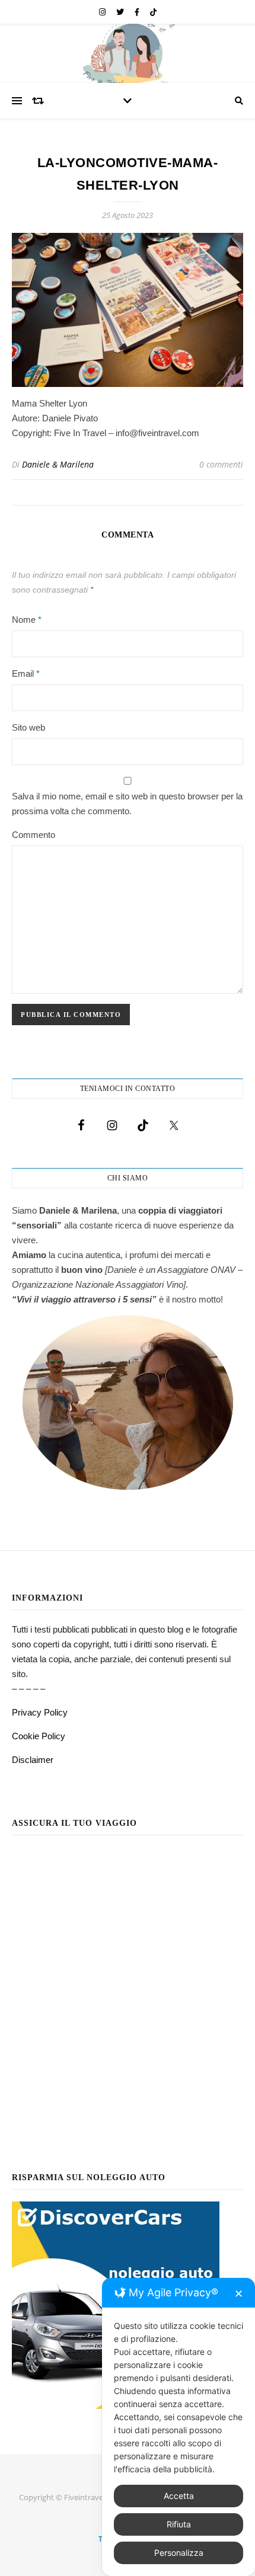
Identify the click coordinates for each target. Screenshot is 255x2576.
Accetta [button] (179, 2496)
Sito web (28, 727)
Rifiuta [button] (179, 2524)
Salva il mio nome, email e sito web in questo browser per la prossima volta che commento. (127, 804)
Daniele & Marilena (58, 464)
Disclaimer (33, 1760)
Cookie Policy (39, 1736)
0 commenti (221, 464)
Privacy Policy (40, 1712)
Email (26, 673)
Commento (34, 835)
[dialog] (179, 2427)
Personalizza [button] (179, 2553)
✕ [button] (239, 2294)
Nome (27, 620)
